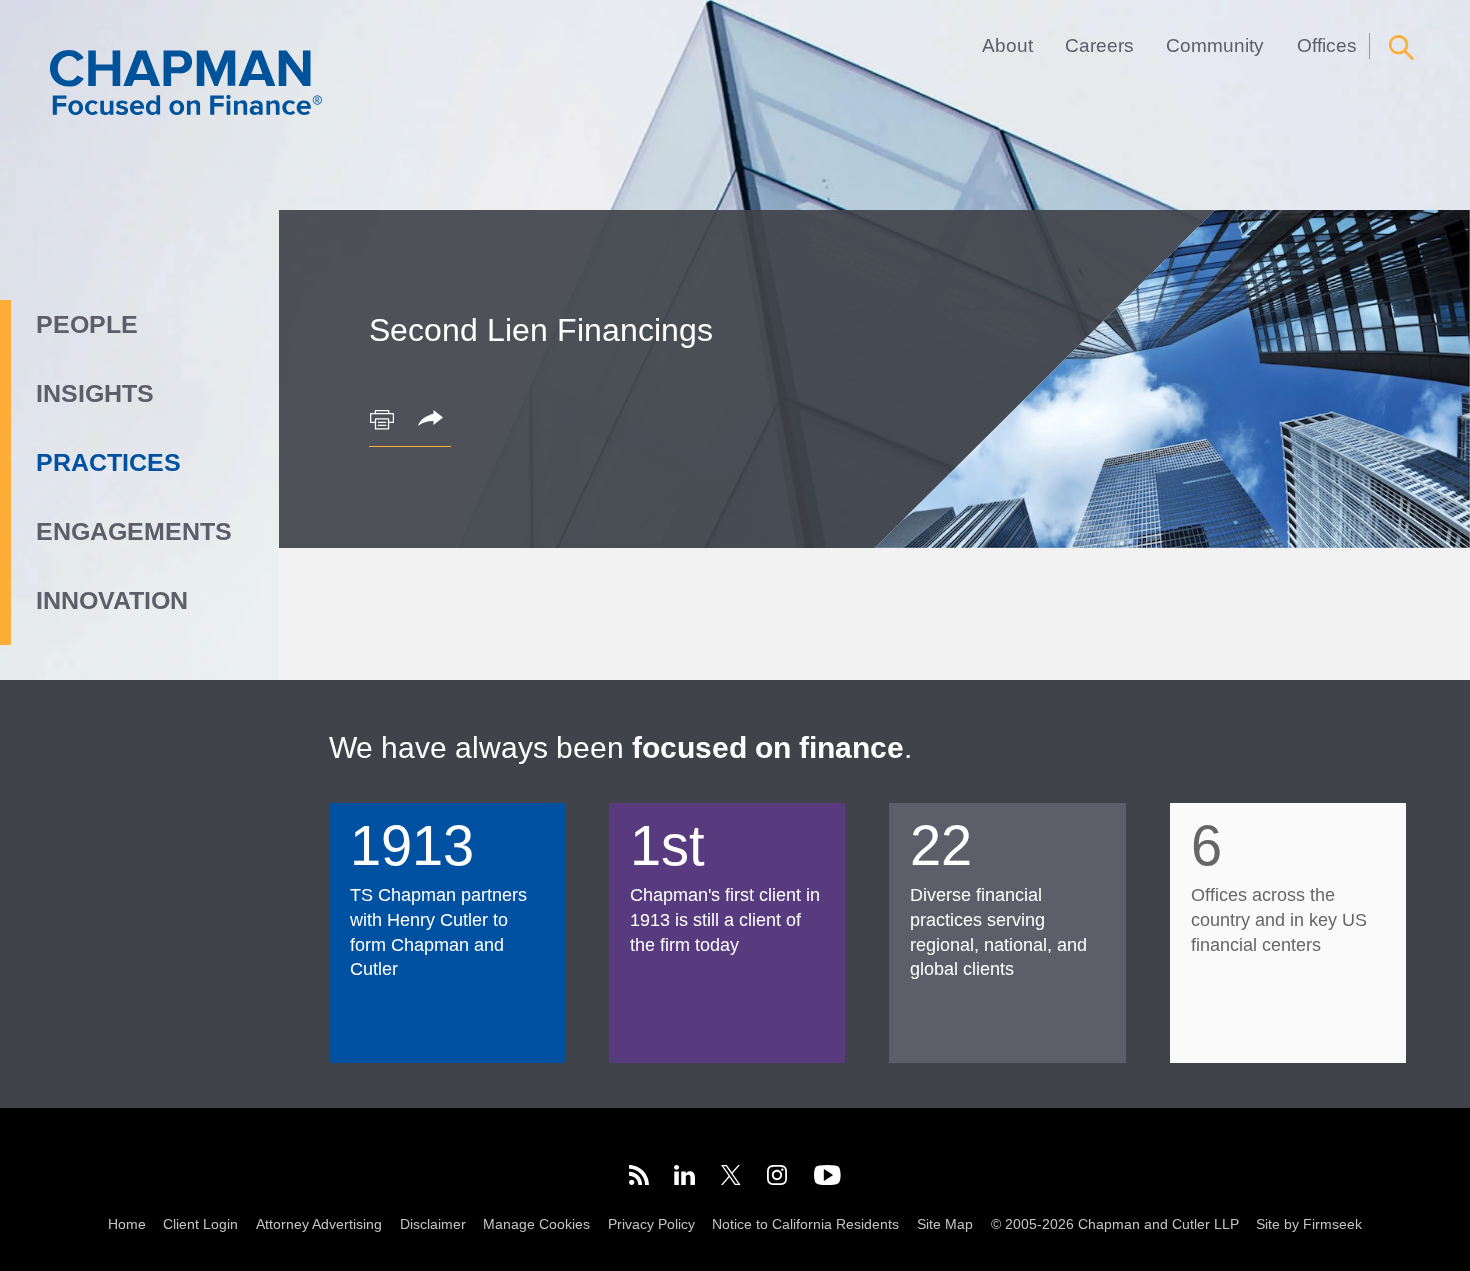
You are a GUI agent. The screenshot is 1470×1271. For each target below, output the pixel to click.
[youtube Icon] (827, 1178)
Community (1215, 45)
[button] (434, 420)
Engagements (134, 531)
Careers (1099, 45)
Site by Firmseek (1309, 1224)
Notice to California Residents (805, 1224)
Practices (108, 462)
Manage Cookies (536, 1224)
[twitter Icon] (731, 1178)
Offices (1327, 45)
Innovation (112, 600)
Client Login (200, 1224)
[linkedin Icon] (684, 1178)
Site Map (945, 1224)
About (1007, 45)
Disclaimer (433, 1224)
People (87, 324)
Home (127, 1224)
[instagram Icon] (778, 1178)
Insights (95, 393)
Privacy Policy (651, 1224)
